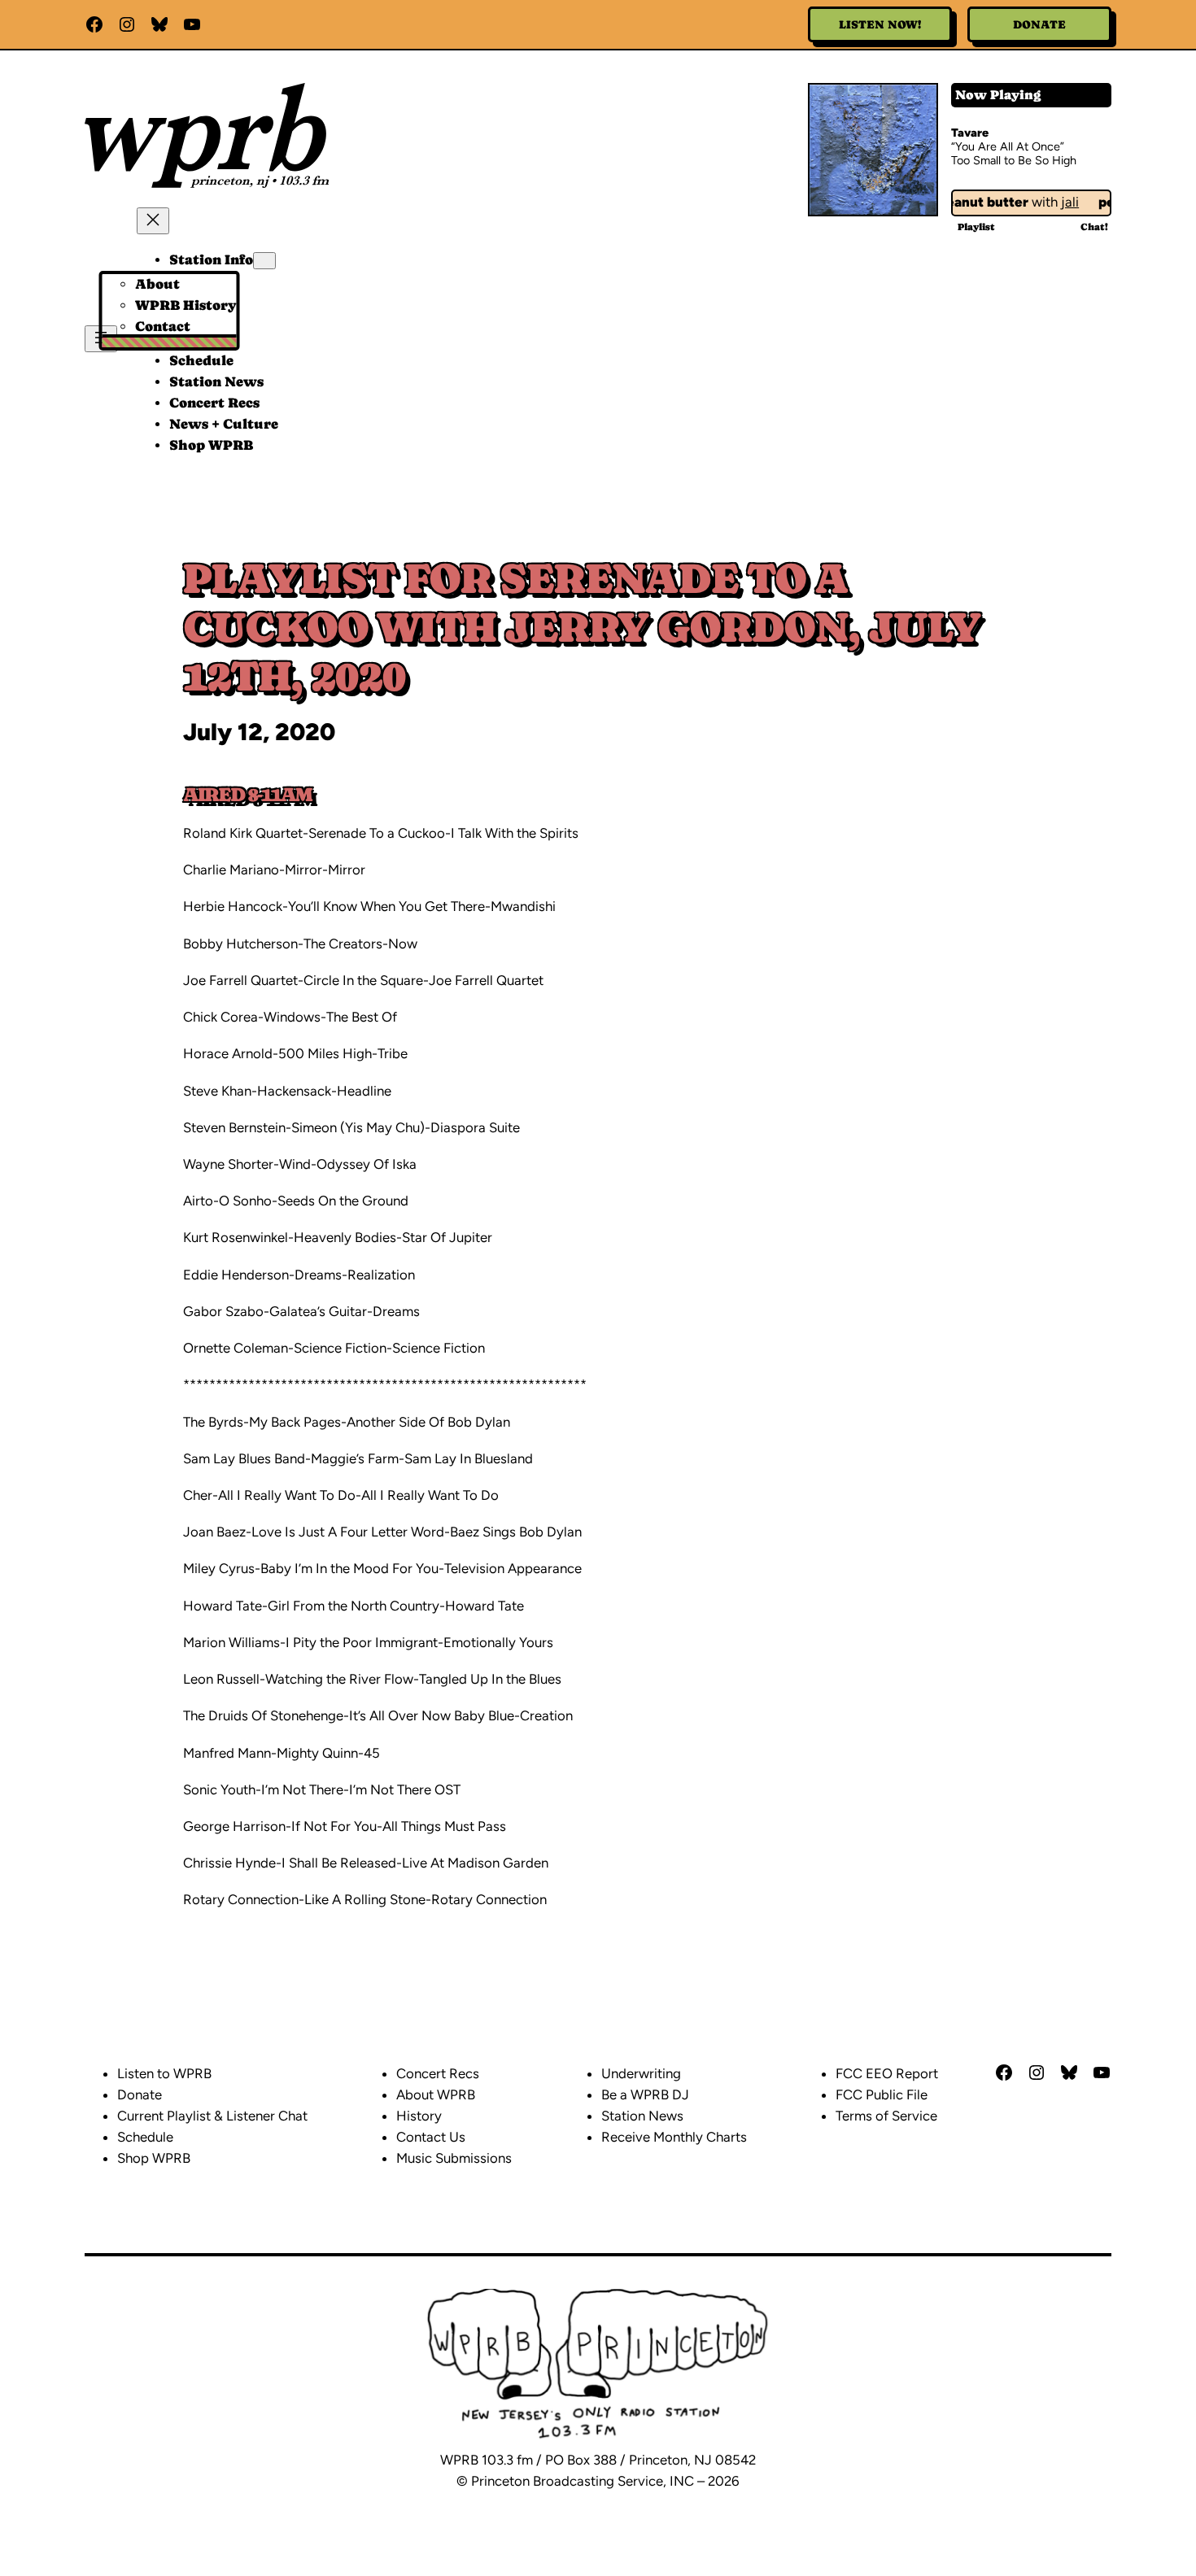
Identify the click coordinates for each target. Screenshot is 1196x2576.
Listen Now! (880, 24)
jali (1054, 202)
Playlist (976, 227)
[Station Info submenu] (264, 261)
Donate (1039, 24)
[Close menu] (153, 221)
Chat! (1094, 227)
